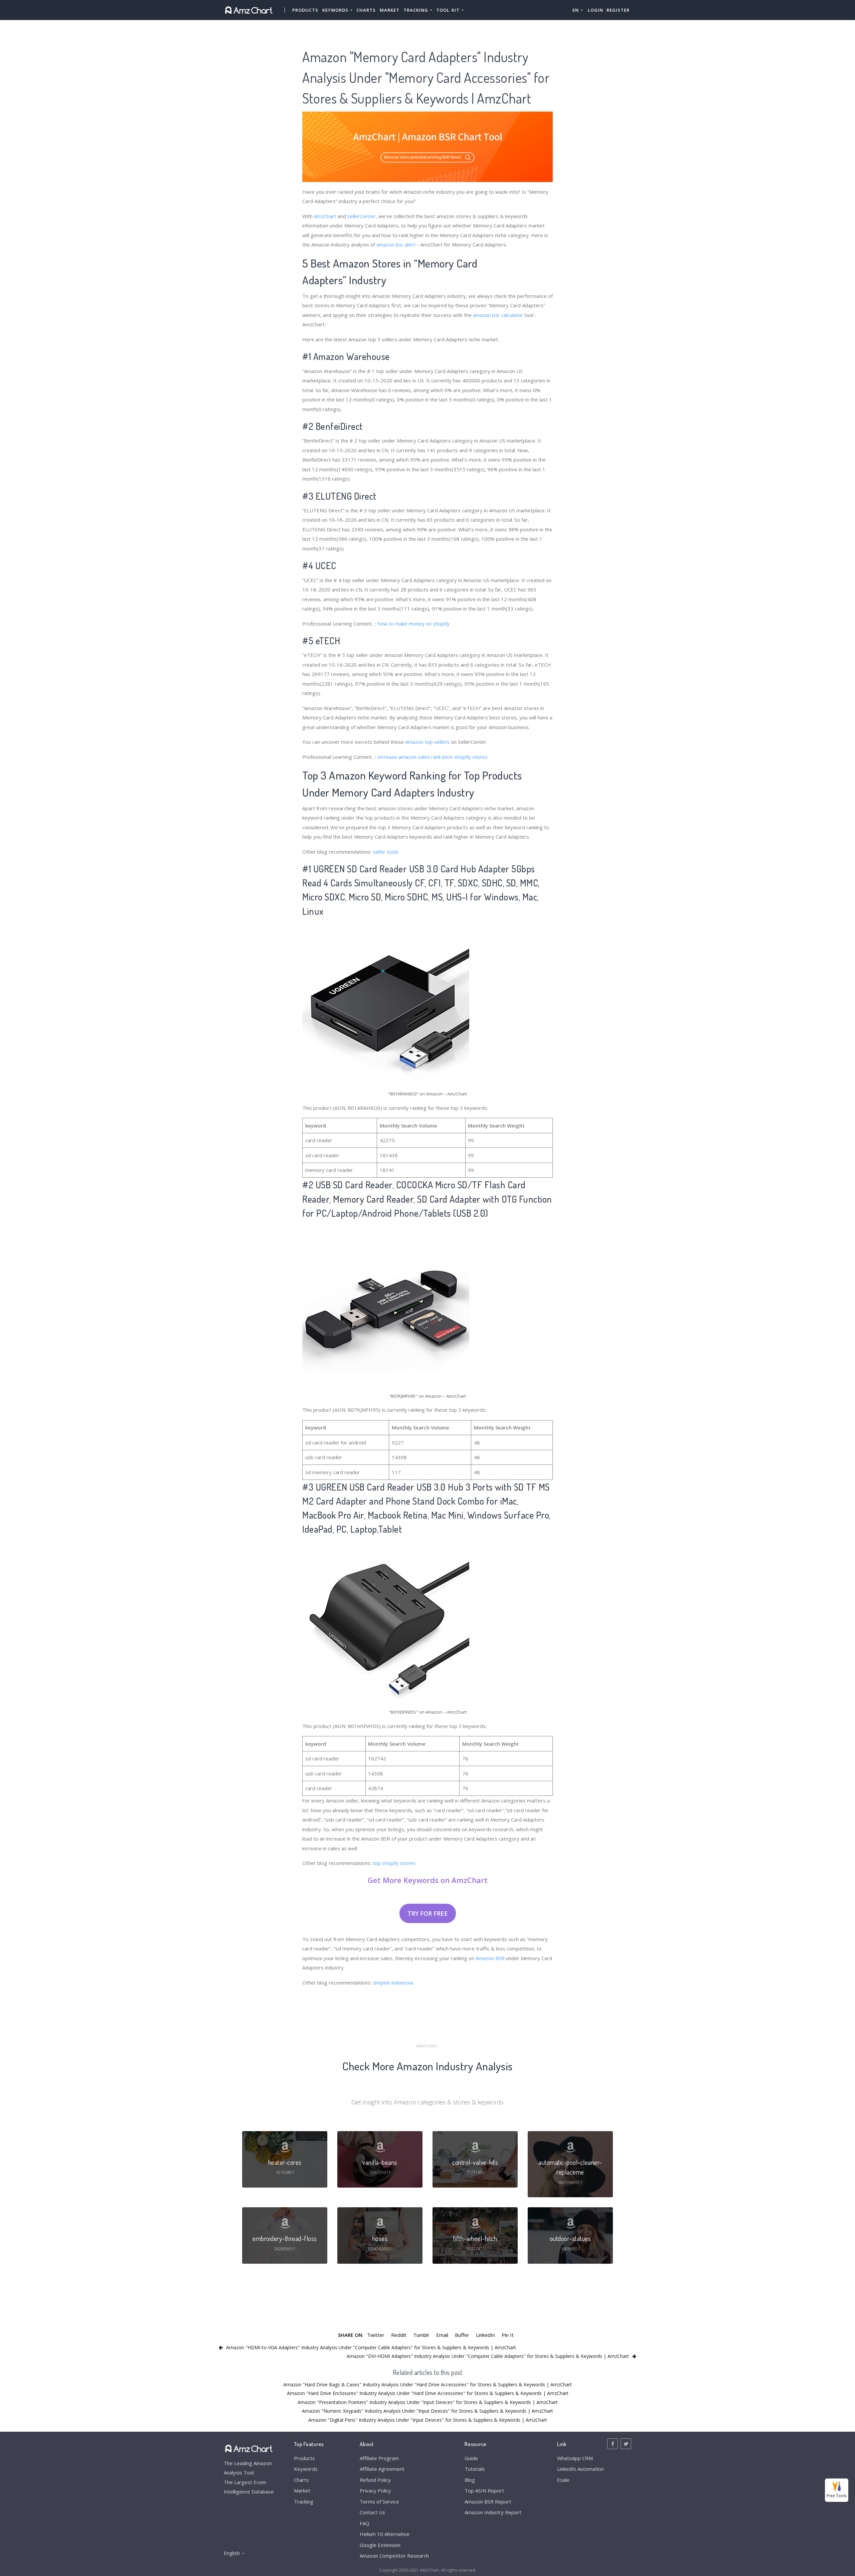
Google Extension (380, 2545)
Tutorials (475, 2469)
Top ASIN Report (484, 2491)
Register (618, 10)
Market (390, 10)
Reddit (399, 2335)
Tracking (304, 2502)
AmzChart (325, 216)
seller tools (386, 852)
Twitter (376, 2335)
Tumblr (421, 2335)
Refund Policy (375, 2480)
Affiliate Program (379, 2458)
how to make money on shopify (414, 624)
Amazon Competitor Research (394, 2556)
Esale (563, 2480)
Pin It (508, 2335)
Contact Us (372, 2512)
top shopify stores (394, 1863)
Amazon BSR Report (488, 2502)
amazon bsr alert (396, 244)
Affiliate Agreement (382, 2469)
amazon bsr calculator (498, 315)
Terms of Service (379, 2502)
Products (305, 10)
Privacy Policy (375, 2491)
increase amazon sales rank (409, 757)
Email (442, 2335)
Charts (366, 10)
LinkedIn (485, 2335)
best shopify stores (465, 757)
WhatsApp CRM (575, 2458)
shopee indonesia (393, 1983)
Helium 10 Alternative (385, 2534)
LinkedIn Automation (580, 2469)
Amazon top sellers (427, 742)
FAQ (365, 2523)
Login (595, 10)
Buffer (462, 2335)
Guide (471, 2458)
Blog (470, 2480)
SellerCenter (362, 216)
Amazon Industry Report (493, 2512)
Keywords (306, 2469)
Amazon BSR (490, 1958)
